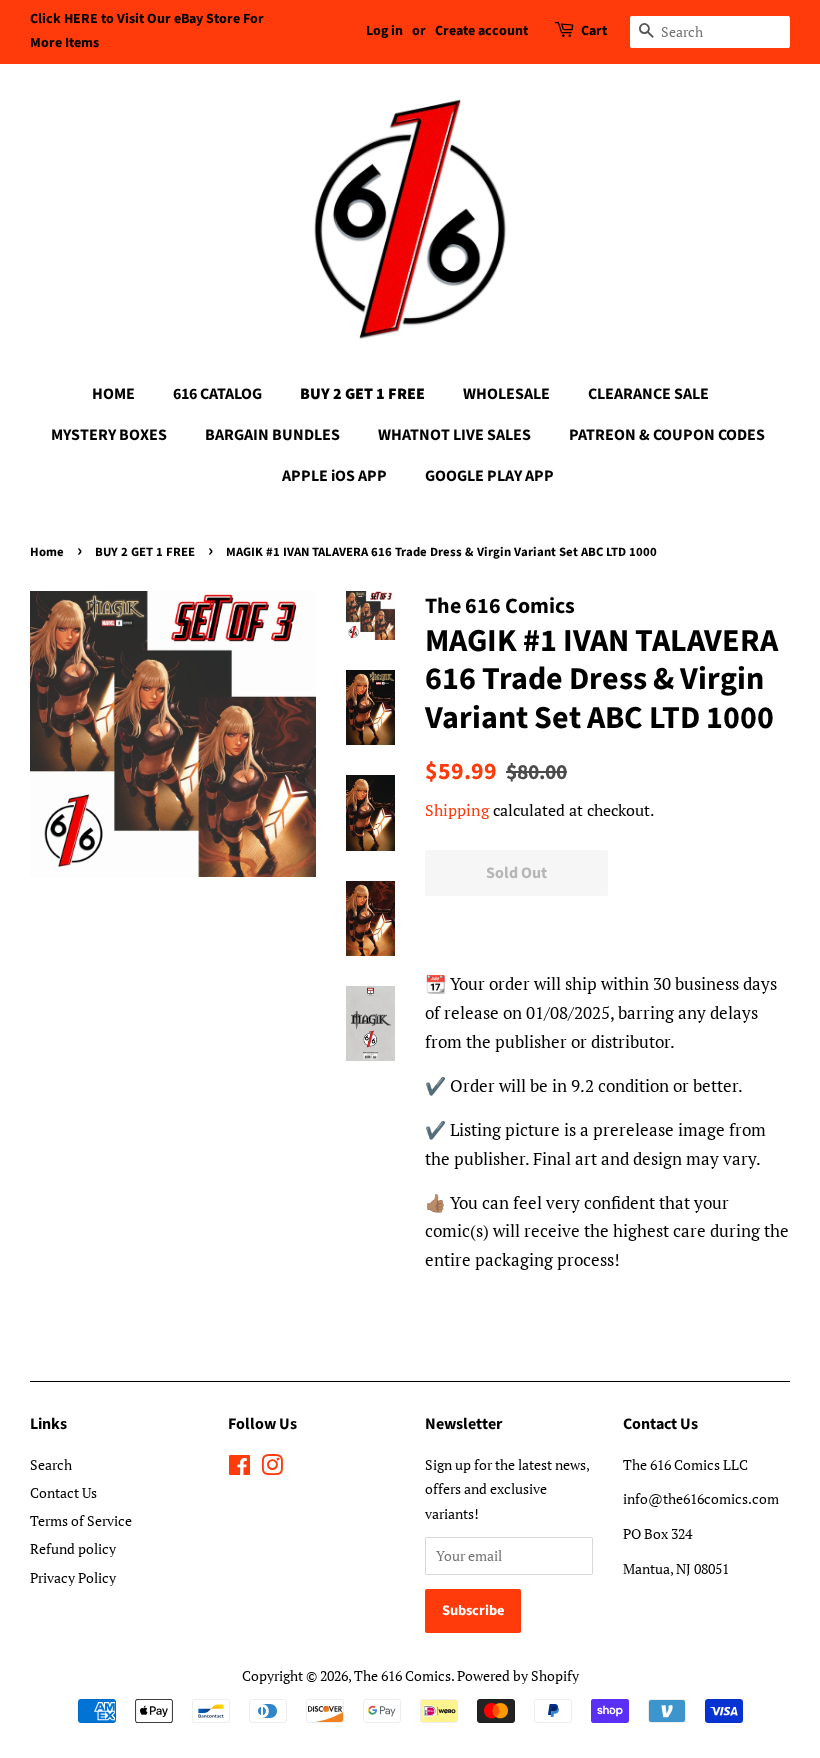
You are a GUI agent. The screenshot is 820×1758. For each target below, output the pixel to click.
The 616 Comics (402, 1675)
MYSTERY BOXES (109, 435)
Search (51, 1464)
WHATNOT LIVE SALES (454, 435)
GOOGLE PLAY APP (489, 476)
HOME (113, 394)
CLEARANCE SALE (648, 394)
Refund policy (73, 1548)
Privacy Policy (73, 1577)
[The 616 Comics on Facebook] (239, 1468)
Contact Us (63, 1492)
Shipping (457, 810)
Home (47, 552)
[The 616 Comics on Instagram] (272, 1468)
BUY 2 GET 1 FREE (362, 394)
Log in (384, 31)
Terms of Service (81, 1520)
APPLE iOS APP (334, 476)
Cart (594, 31)
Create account (481, 31)
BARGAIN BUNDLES (272, 435)
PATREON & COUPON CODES (667, 435)
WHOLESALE (506, 394)
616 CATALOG (217, 394)
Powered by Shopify (518, 1675)
